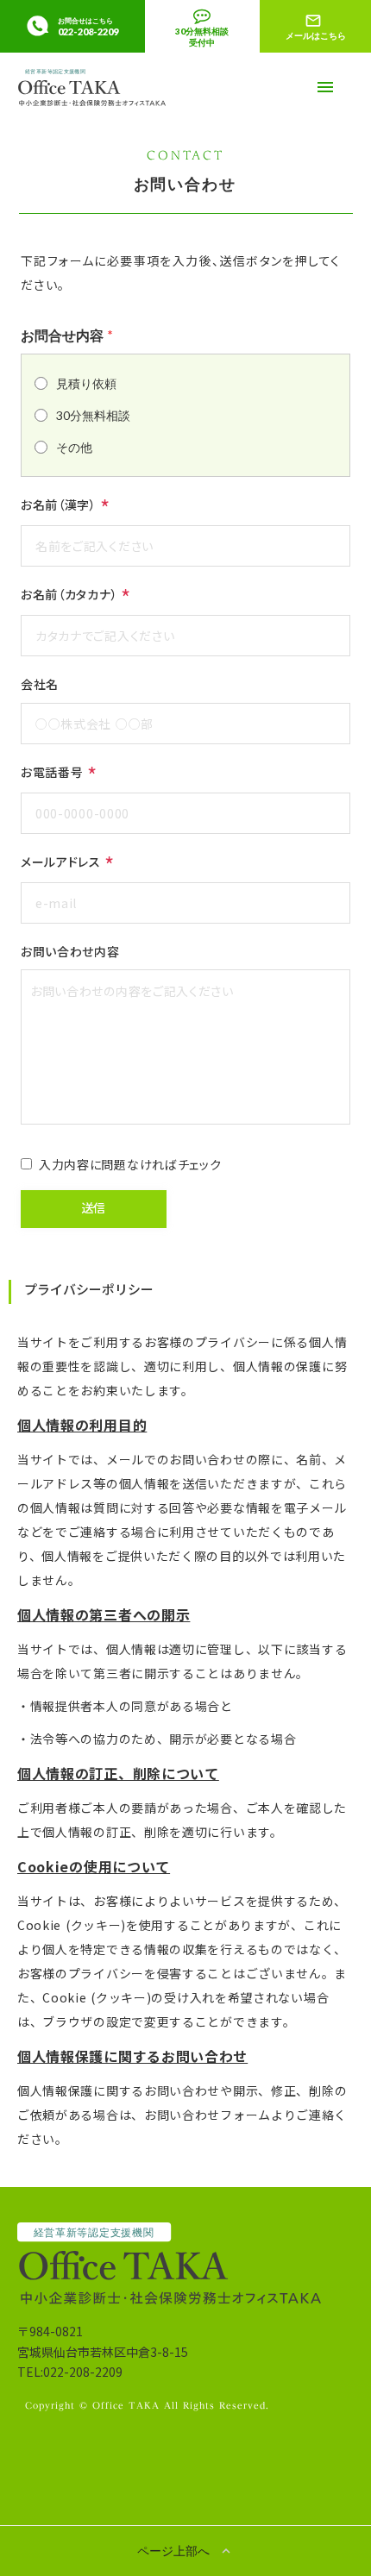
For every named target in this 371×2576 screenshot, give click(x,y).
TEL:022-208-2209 (70, 2372)
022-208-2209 (88, 31)
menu (325, 87)
